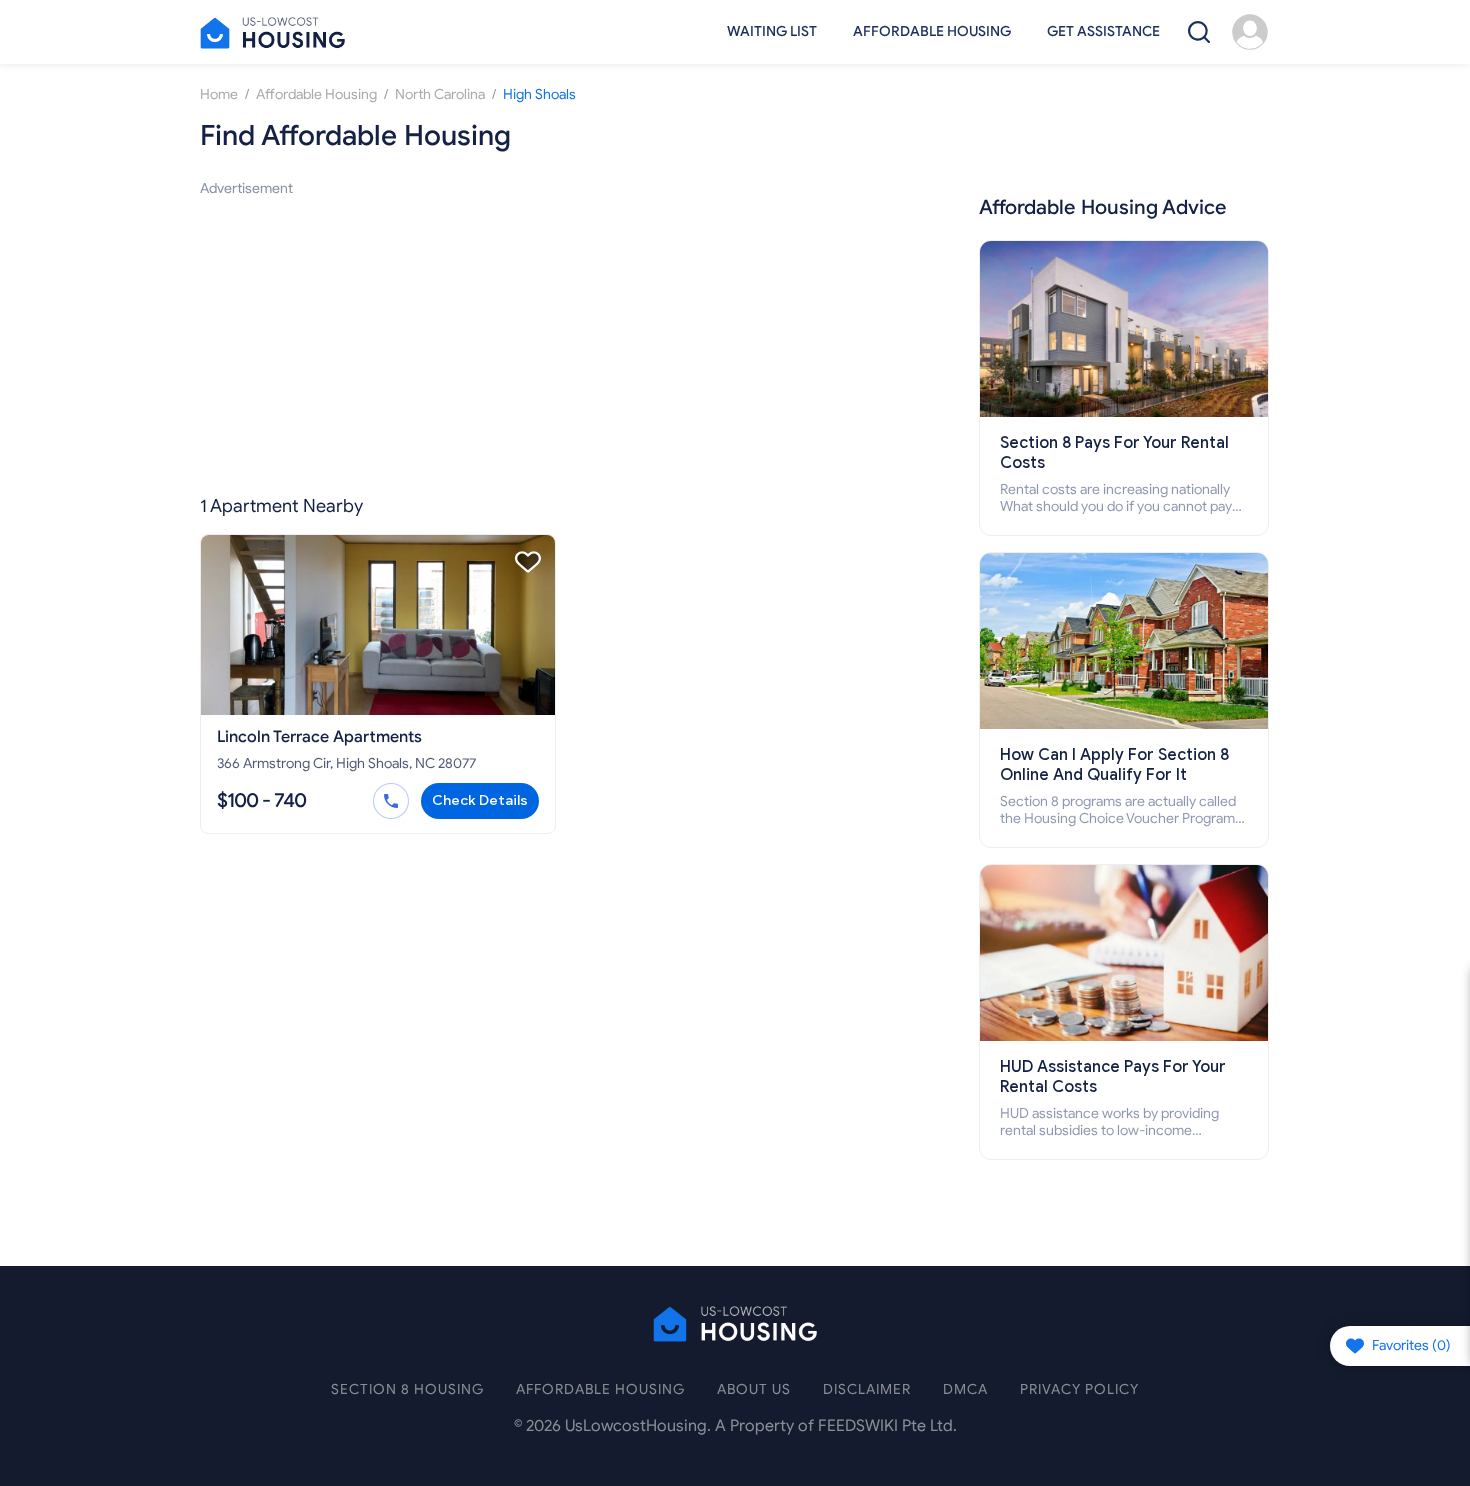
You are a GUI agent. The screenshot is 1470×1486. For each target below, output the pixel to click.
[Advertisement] (564, 340)
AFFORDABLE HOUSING (600, 1389)
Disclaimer (867, 1389)
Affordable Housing (932, 31)
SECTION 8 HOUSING (407, 1389)
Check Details (480, 800)
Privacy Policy (1079, 1389)
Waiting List (772, 31)
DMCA (965, 1389)
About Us (754, 1389)
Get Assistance (1103, 31)
